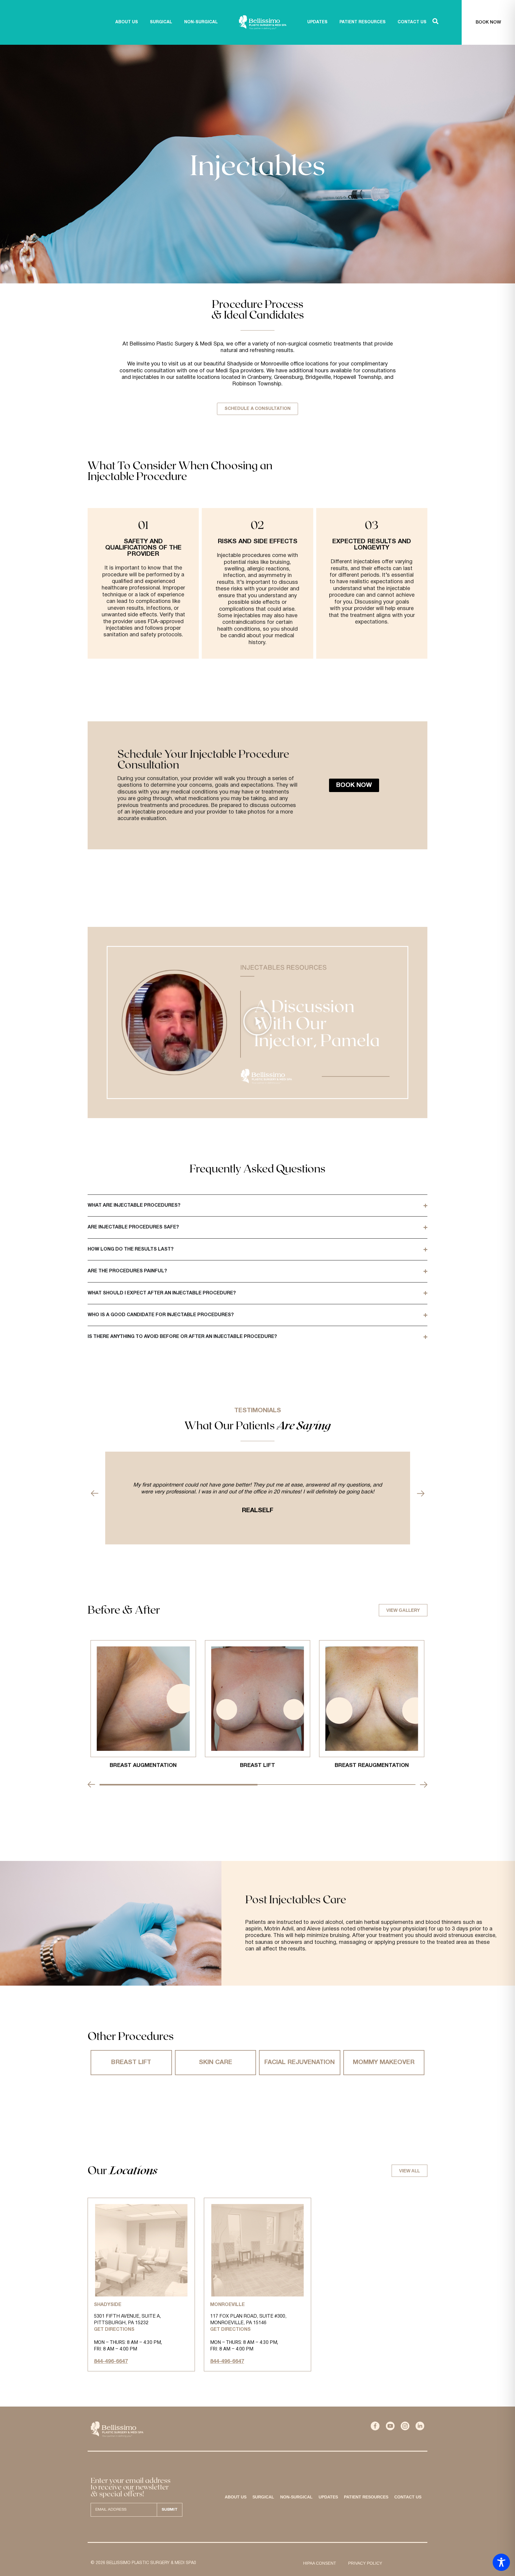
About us (127, 22)
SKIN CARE (215, 2062)
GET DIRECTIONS (114, 2330)
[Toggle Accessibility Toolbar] (501, 2562)
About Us (236, 2497)
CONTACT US (412, 22)
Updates (328, 2497)
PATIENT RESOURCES (363, 22)
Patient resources (366, 2497)
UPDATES (317, 22)
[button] (257, 1022)
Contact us (408, 2497)
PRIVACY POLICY (365, 2563)
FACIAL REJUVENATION (300, 2062)
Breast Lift (131, 2062)
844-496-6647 (111, 2362)
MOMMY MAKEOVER (384, 2062)
